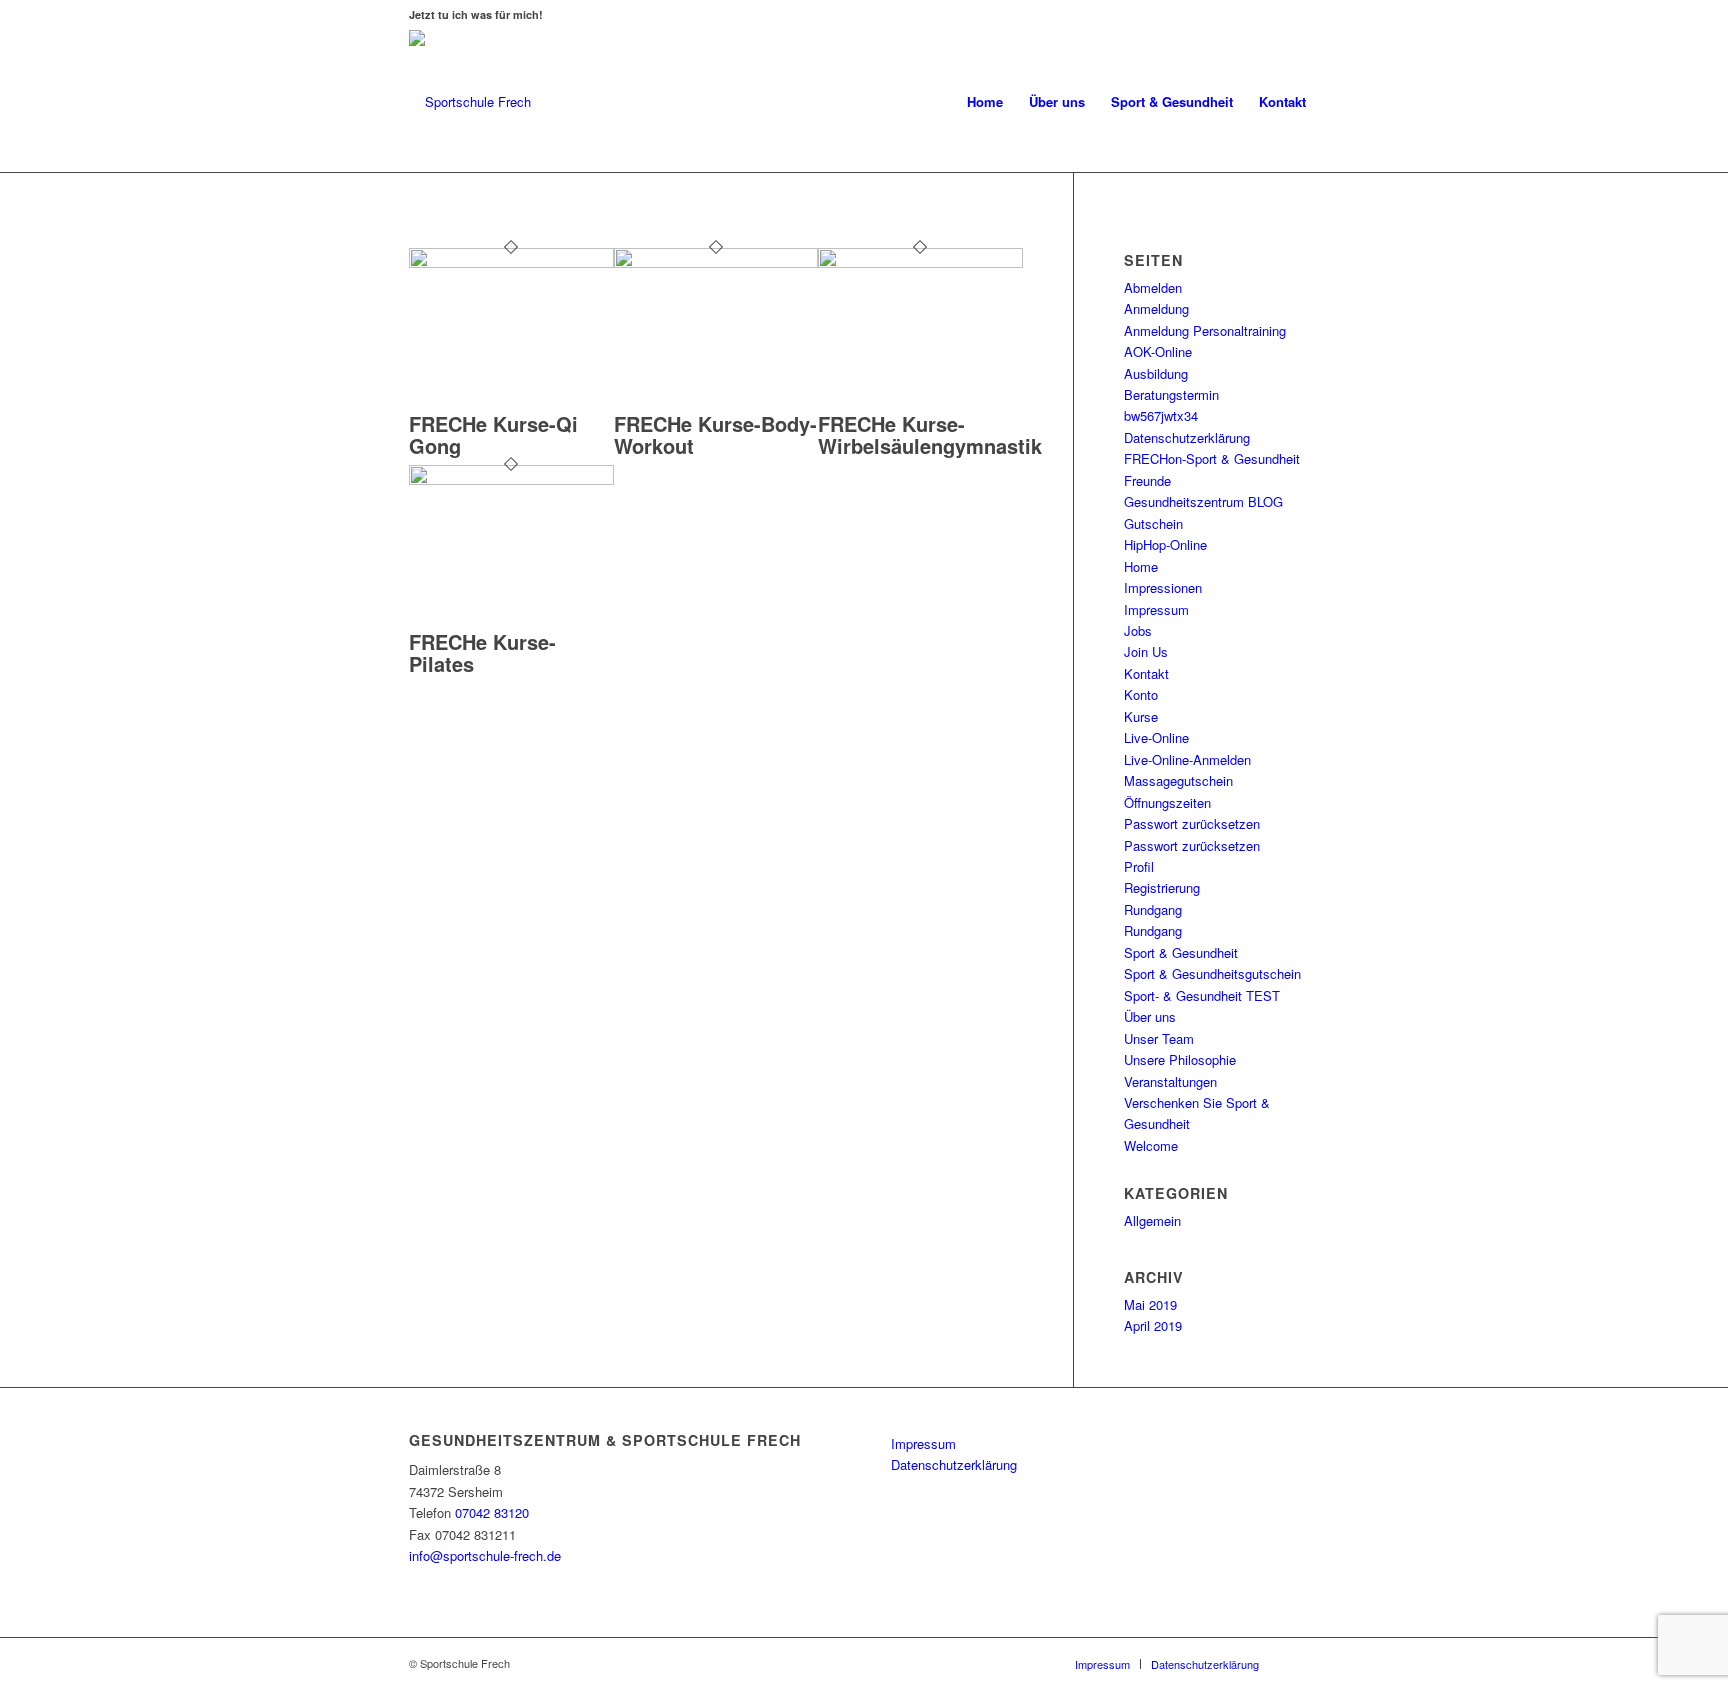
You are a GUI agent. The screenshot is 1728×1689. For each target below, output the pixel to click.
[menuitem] (985, 102)
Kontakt (1146, 673)
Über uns (1150, 1016)
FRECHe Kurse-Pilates (482, 652)
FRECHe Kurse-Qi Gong (493, 434)
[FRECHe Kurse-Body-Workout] (716, 262)
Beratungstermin (1171, 394)
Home (1141, 566)
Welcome (1151, 1145)
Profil (1139, 866)
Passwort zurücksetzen (1192, 823)
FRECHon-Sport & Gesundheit (1212, 458)
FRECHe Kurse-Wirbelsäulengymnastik (930, 434)
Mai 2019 (1150, 1304)
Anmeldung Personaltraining (1205, 330)
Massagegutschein (1178, 780)
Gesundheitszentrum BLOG (1203, 501)
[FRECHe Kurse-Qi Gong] (511, 262)
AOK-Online (1158, 351)
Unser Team (1159, 1038)
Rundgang (1153, 909)
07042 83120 (492, 1512)
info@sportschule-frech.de (485, 1555)
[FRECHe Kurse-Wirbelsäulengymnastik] (920, 262)
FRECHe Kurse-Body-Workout (715, 434)
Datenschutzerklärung (1187, 437)
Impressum (1156, 609)
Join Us (1146, 651)
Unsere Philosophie (1180, 1059)
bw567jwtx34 (1161, 415)
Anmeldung (1156, 308)
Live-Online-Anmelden (1187, 759)
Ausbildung (1156, 373)
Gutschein (1153, 523)
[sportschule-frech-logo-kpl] (470, 102)
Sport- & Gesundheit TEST (1202, 995)
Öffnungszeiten (1167, 802)
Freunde (1147, 480)
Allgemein (1152, 1220)
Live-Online (1156, 737)
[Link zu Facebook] (1304, 1663)
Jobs (1138, 630)
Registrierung (1162, 887)
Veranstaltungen (1170, 1081)
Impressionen (1163, 587)
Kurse (1141, 716)
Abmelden (1153, 287)
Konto (1141, 694)
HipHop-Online (1165, 544)
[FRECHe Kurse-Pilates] (511, 479)
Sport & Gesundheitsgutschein (1212, 973)
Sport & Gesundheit (1181, 952)
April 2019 (1153, 1325)
